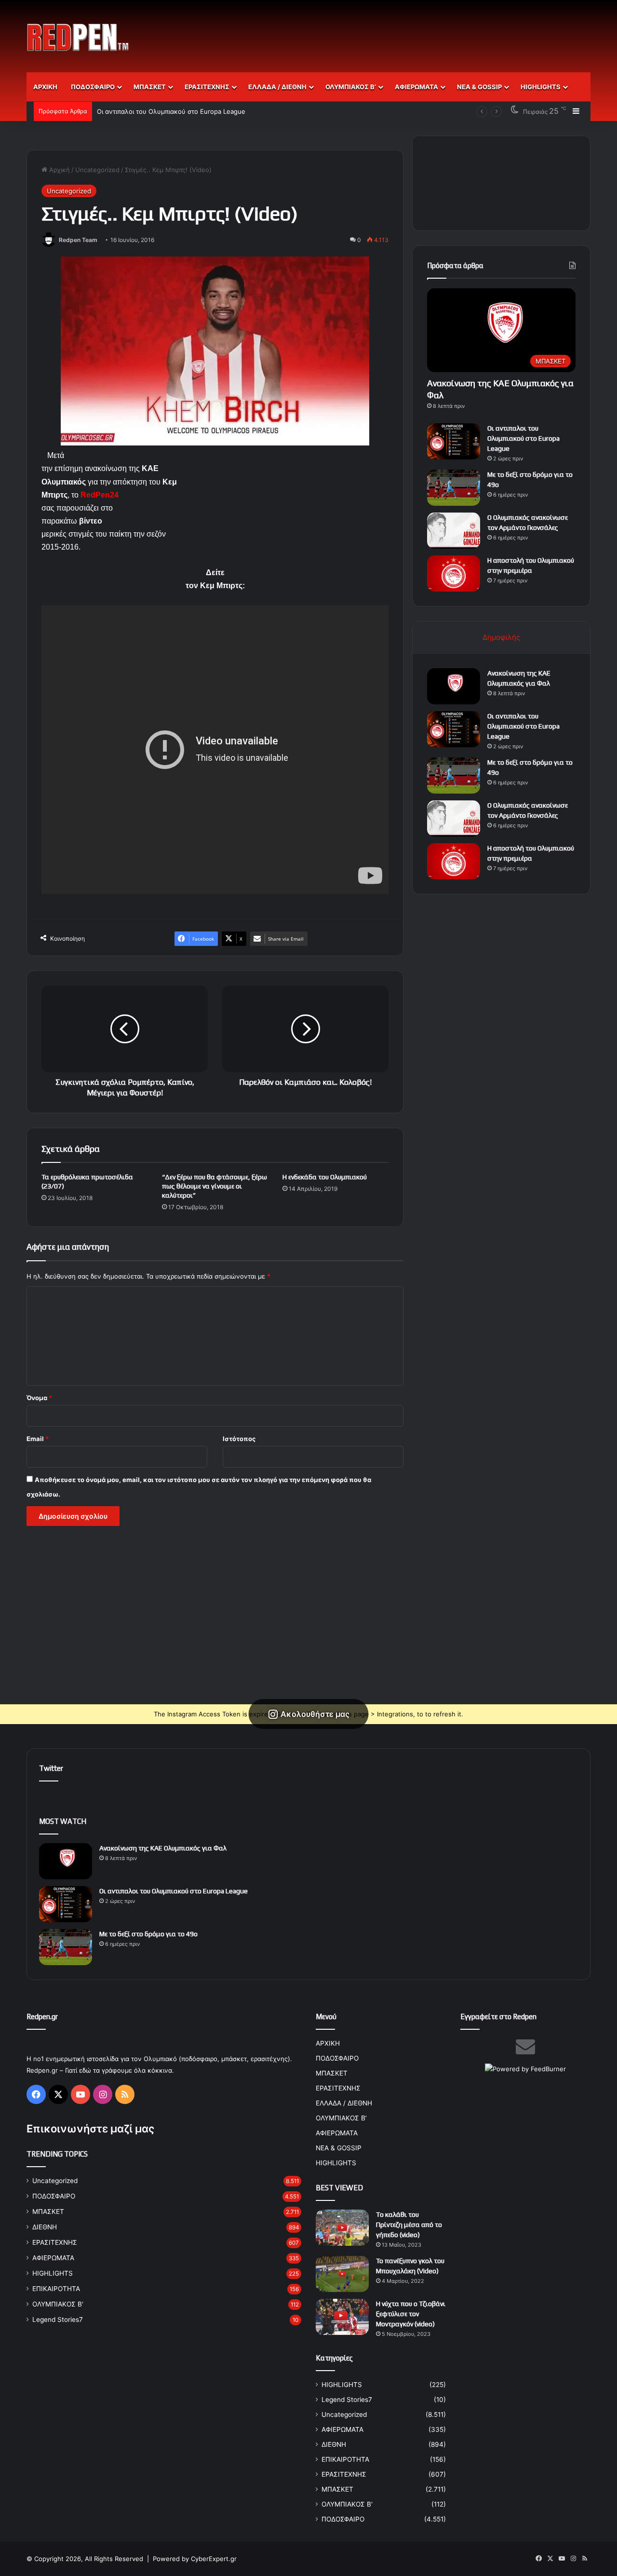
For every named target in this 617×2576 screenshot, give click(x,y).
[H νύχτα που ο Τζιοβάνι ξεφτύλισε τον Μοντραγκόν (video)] (342, 2317)
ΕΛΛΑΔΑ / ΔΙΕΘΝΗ (277, 87)
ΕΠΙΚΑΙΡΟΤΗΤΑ (56, 2289)
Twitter (51, 1768)
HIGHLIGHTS (541, 87)
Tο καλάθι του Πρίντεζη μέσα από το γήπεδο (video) (409, 2225)
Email (38, 1439)
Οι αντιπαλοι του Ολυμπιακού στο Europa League (523, 438)
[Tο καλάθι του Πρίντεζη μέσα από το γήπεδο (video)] (342, 2228)
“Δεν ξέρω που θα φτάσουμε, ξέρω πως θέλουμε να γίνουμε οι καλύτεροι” (215, 1186)
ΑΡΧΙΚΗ (45, 87)
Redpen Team (78, 240)
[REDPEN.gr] (78, 37)
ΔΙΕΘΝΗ (45, 2227)
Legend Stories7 (58, 2320)
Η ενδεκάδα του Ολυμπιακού (325, 1177)
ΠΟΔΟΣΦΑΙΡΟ (93, 87)
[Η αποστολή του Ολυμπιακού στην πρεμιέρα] (454, 573)
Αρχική (59, 170)
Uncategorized (97, 170)
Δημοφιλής (501, 637)
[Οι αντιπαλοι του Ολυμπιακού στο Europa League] (454, 441)
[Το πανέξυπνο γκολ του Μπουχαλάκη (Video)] (342, 2274)
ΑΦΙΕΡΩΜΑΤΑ (416, 87)
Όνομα (39, 1398)
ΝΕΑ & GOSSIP (479, 87)
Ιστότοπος (239, 1439)
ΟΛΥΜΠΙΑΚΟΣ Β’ (351, 87)
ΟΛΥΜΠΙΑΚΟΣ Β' (58, 2304)
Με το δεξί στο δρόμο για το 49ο (145, 111)
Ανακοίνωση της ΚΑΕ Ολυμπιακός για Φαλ (163, 1848)
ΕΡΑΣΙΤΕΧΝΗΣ (207, 87)
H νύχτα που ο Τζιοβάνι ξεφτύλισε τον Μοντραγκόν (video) (411, 2314)
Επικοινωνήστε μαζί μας (90, 2129)
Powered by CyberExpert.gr (195, 2559)
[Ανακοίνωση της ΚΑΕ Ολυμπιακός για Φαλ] (454, 686)
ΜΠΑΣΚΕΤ (150, 87)
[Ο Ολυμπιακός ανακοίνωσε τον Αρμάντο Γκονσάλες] (454, 531)
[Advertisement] (405, 31)
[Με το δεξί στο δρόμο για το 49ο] (454, 488)
